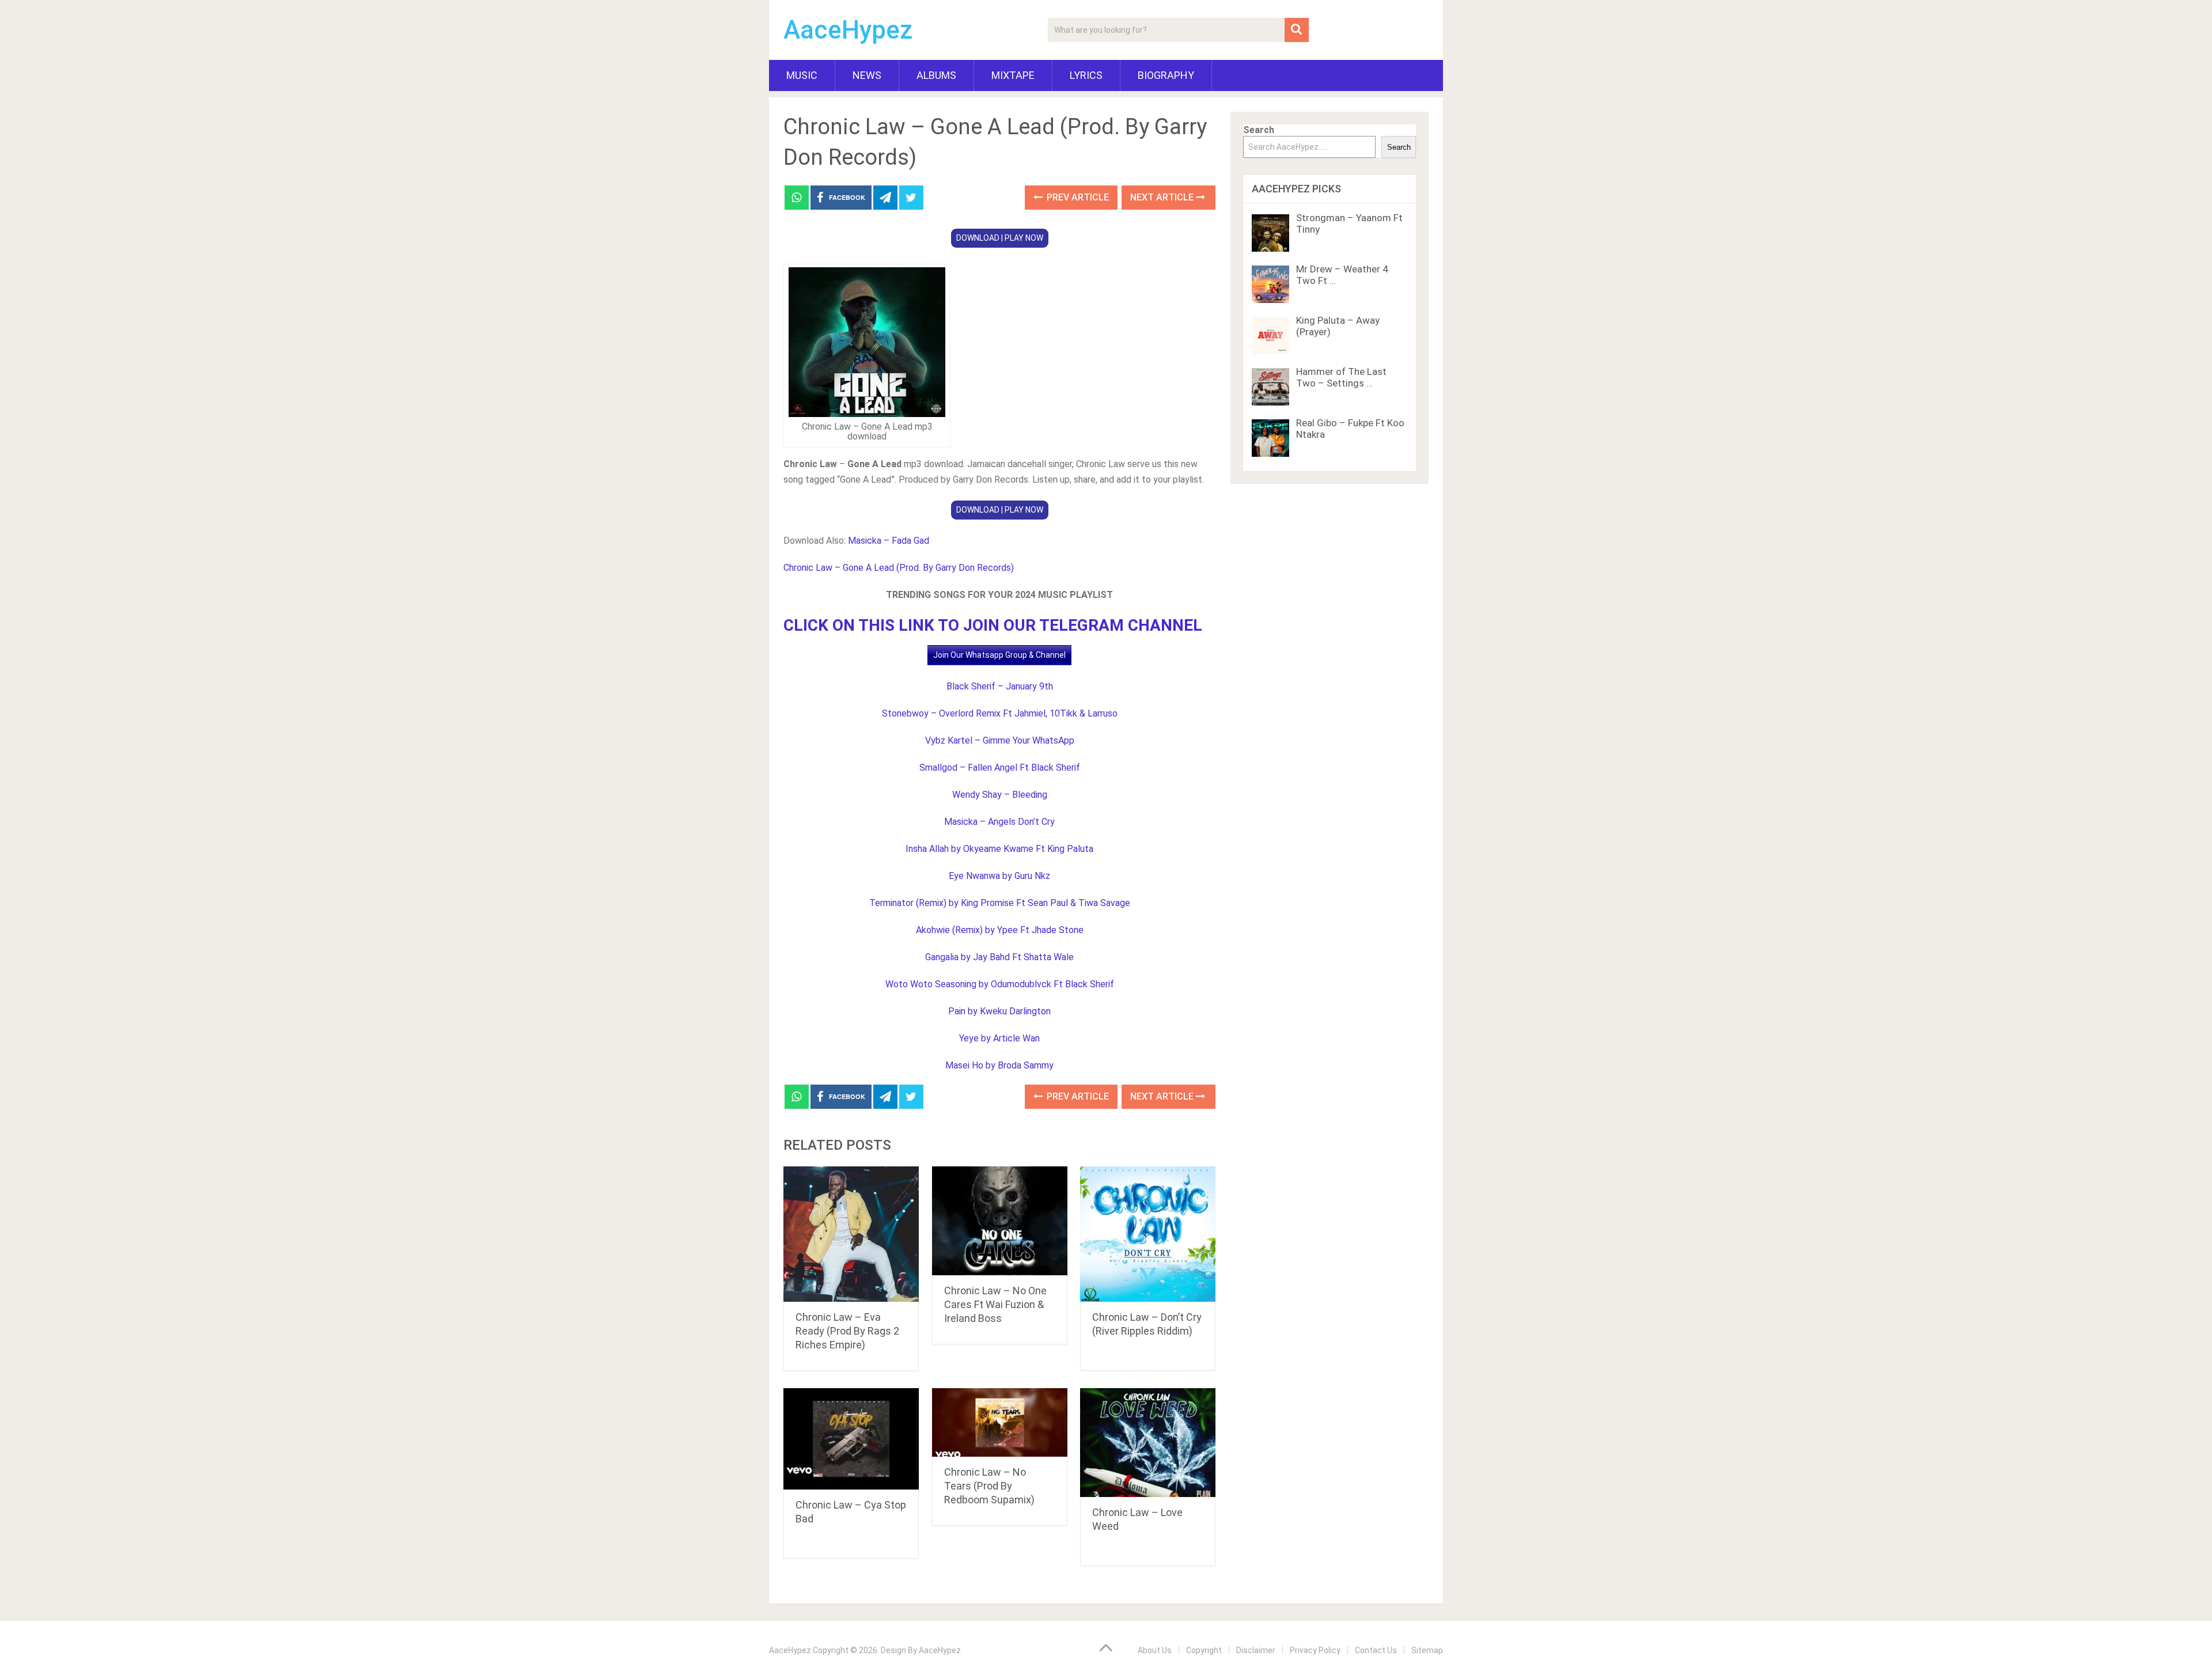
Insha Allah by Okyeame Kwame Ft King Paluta (999, 849)
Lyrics (1086, 75)
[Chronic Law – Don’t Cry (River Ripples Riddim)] (1148, 1234)
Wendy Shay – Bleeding (1000, 795)
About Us (1155, 1650)
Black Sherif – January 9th (1000, 686)
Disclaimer (1256, 1650)
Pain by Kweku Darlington (999, 1011)
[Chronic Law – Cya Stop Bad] (851, 1439)
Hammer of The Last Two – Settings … (1341, 377)
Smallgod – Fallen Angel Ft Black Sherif (1000, 768)
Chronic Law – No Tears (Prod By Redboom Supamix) (989, 1486)
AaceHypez (848, 30)
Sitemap (1427, 1650)
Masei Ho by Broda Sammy (999, 1065)
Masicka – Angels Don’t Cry (999, 822)
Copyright (1204, 1650)
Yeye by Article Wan (999, 1038)
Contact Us (1376, 1650)
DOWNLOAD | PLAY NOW (1000, 238)
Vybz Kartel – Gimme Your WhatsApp (1000, 740)
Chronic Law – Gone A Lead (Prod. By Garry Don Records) (899, 568)
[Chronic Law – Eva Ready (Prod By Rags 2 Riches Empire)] (851, 1234)
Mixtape (1013, 75)
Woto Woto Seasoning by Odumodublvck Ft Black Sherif (1000, 984)
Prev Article (1077, 197)
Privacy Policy (1315, 1650)
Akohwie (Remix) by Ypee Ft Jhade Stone (1000, 930)
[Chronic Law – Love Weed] (1148, 1443)
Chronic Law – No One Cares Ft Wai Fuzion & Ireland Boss (995, 1304)
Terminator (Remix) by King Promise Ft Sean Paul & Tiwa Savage (1000, 903)
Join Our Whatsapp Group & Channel (999, 655)
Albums (936, 75)
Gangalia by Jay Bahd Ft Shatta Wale (999, 957)
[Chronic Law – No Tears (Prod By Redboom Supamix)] (1000, 1422)
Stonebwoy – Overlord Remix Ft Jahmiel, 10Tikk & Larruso (1000, 713)
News (867, 75)
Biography (1166, 75)
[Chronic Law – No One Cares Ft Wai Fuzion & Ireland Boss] (1000, 1221)
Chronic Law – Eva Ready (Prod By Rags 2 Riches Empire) (847, 1331)
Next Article (1163, 197)
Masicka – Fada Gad (889, 541)
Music (802, 75)
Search (1259, 130)
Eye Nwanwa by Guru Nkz (999, 876)
